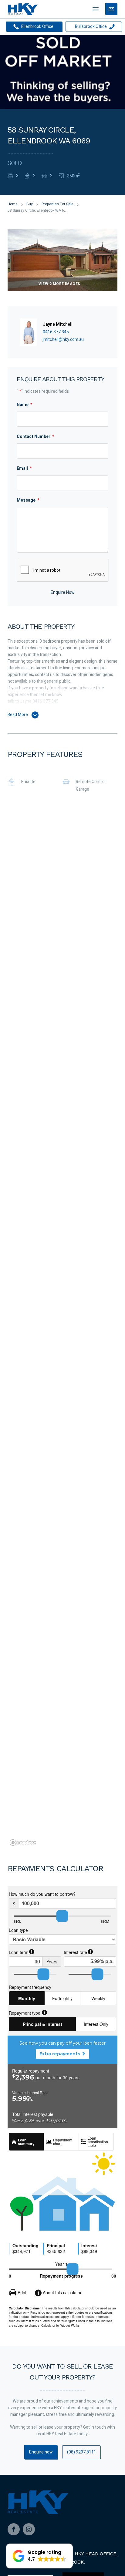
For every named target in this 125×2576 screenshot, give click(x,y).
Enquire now (41, 2452)
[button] (39, 2556)
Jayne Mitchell (58, 324)
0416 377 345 (56, 332)
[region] (62, 1333)
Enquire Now (63, 592)
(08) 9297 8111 (82, 2452)
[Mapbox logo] (23, 1843)
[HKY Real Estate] (23, 9)
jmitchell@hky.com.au (63, 340)
